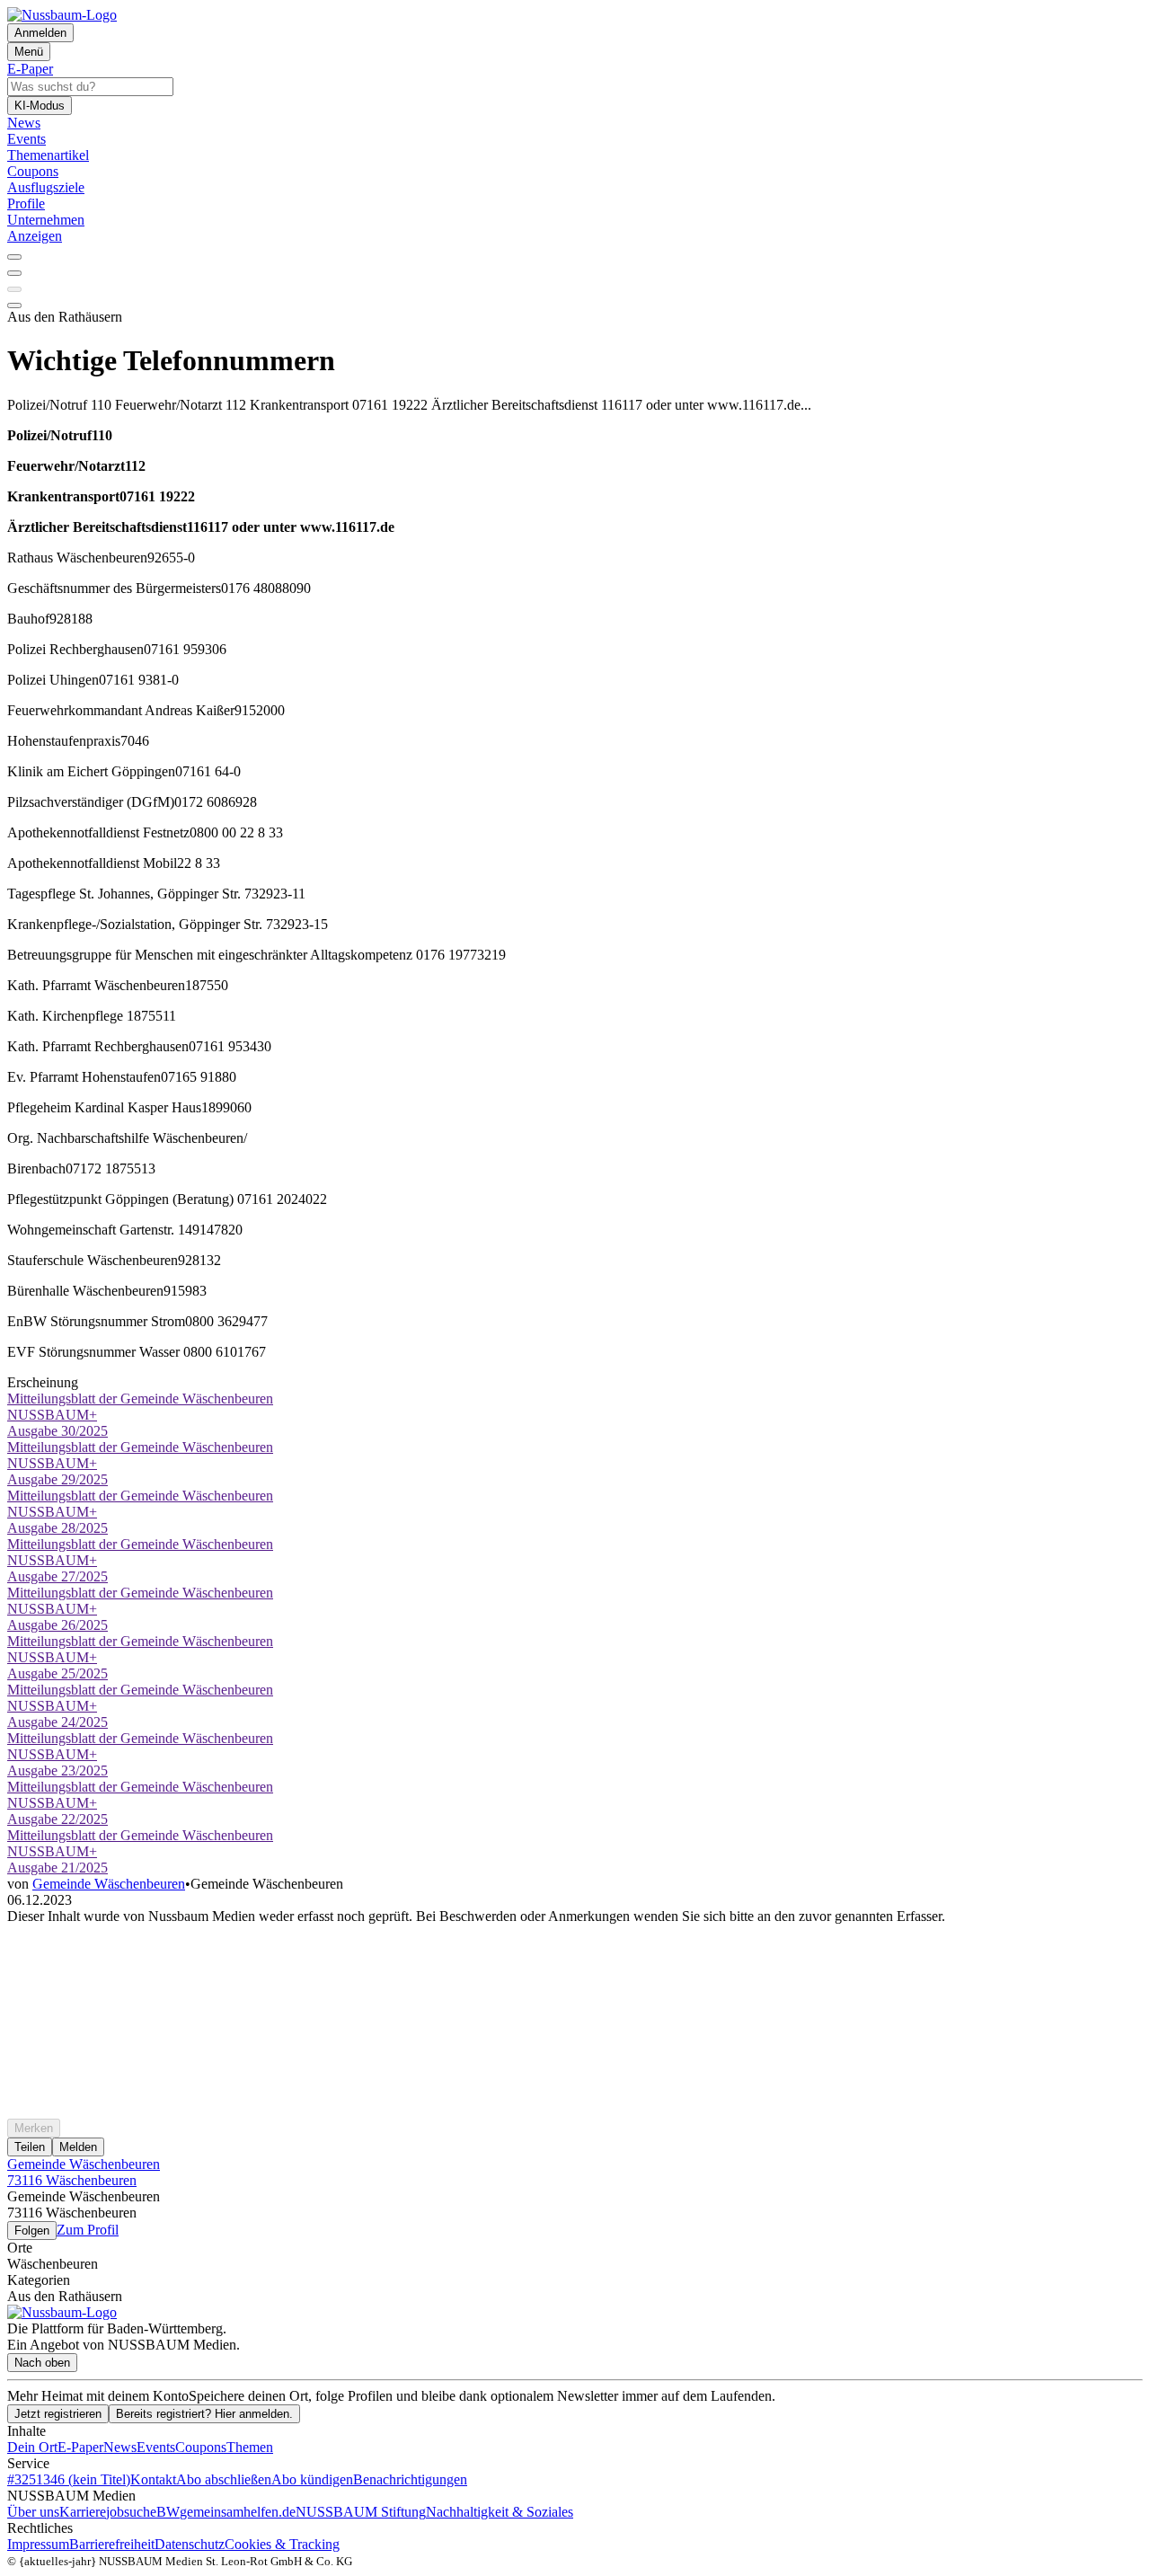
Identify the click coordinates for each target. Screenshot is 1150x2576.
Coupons (201, 2447)
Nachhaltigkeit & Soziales (500, 2512)
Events (156, 2447)
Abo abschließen (224, 2479)
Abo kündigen (312, 2479)
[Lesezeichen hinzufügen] (14, 289)
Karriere (83, 2512)
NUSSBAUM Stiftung (361, 2512)
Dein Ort (32, 2447)
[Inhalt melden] (14, 305)
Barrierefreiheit (112, 2544)
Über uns (33, 2512)
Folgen (32, 2231)
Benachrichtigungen (410, 2479)
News (120, 2447)
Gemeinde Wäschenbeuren (109, 1884)
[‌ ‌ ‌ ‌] (575, 1957)
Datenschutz (190, 2544)
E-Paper (80, 2447)
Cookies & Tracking (282, 2544)
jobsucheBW (143, 2512)
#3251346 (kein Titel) (69, 2479)
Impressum (38, 2544)
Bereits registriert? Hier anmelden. (204, 2414)
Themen (250, 2447)
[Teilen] (14, 273)
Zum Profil (88, 2230)
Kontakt (153, 2479)
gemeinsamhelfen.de (238, 2512)
